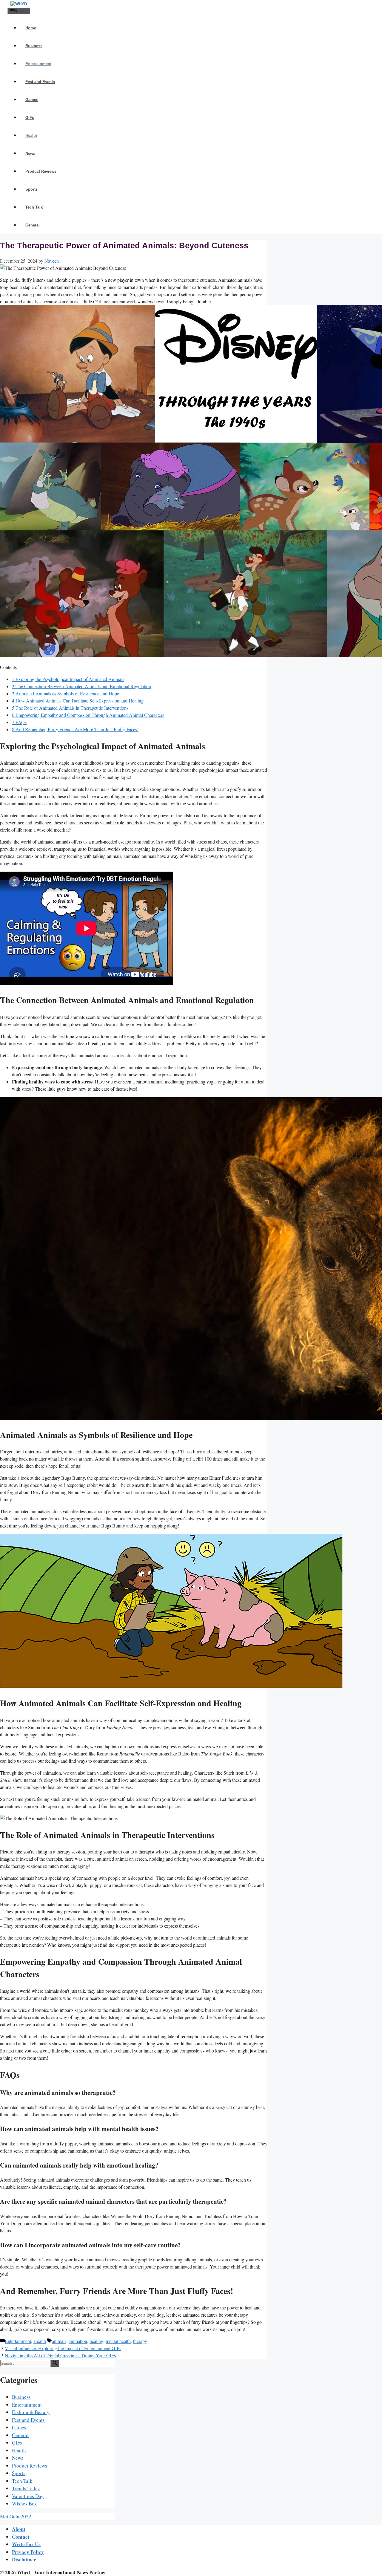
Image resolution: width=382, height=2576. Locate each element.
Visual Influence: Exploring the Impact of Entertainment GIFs (63, 2348)
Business (34, 46)
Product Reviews (41, 171)
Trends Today (26, 2488)
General (33, 225)
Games (32, 100)
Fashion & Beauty (31, 2412)
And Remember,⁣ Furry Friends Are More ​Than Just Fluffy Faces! (75, 729)
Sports (31, 189)
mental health (118, 2341)
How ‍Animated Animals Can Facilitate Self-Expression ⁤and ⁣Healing (78, 701)
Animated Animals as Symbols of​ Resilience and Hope (66, 693)
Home (31, 28)
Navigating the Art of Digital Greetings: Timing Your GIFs (60, 2355)
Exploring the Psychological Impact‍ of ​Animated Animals (68, 679)
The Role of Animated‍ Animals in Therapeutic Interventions (70, 708)
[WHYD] (19, 4)
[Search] (55, 2363)
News (30, 153)
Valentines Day (28, 2496)
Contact (21, 2537)
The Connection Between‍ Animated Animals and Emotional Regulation (81, 686)
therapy (140, 2341)
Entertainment (38, 64)
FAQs (19, 722)
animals (59, 2341)
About (19, 2529)
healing (96, 2341)
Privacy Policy (28, 2552)
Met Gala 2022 (16, 2516)
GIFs (30, 118)
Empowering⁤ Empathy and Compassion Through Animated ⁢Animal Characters (88, 715)
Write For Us (26, 2544)
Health (31, 136)
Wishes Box (24, 2504)
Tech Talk (34, 207)
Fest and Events (40, 82)
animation (78, 2341)
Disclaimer (24, 2559)
